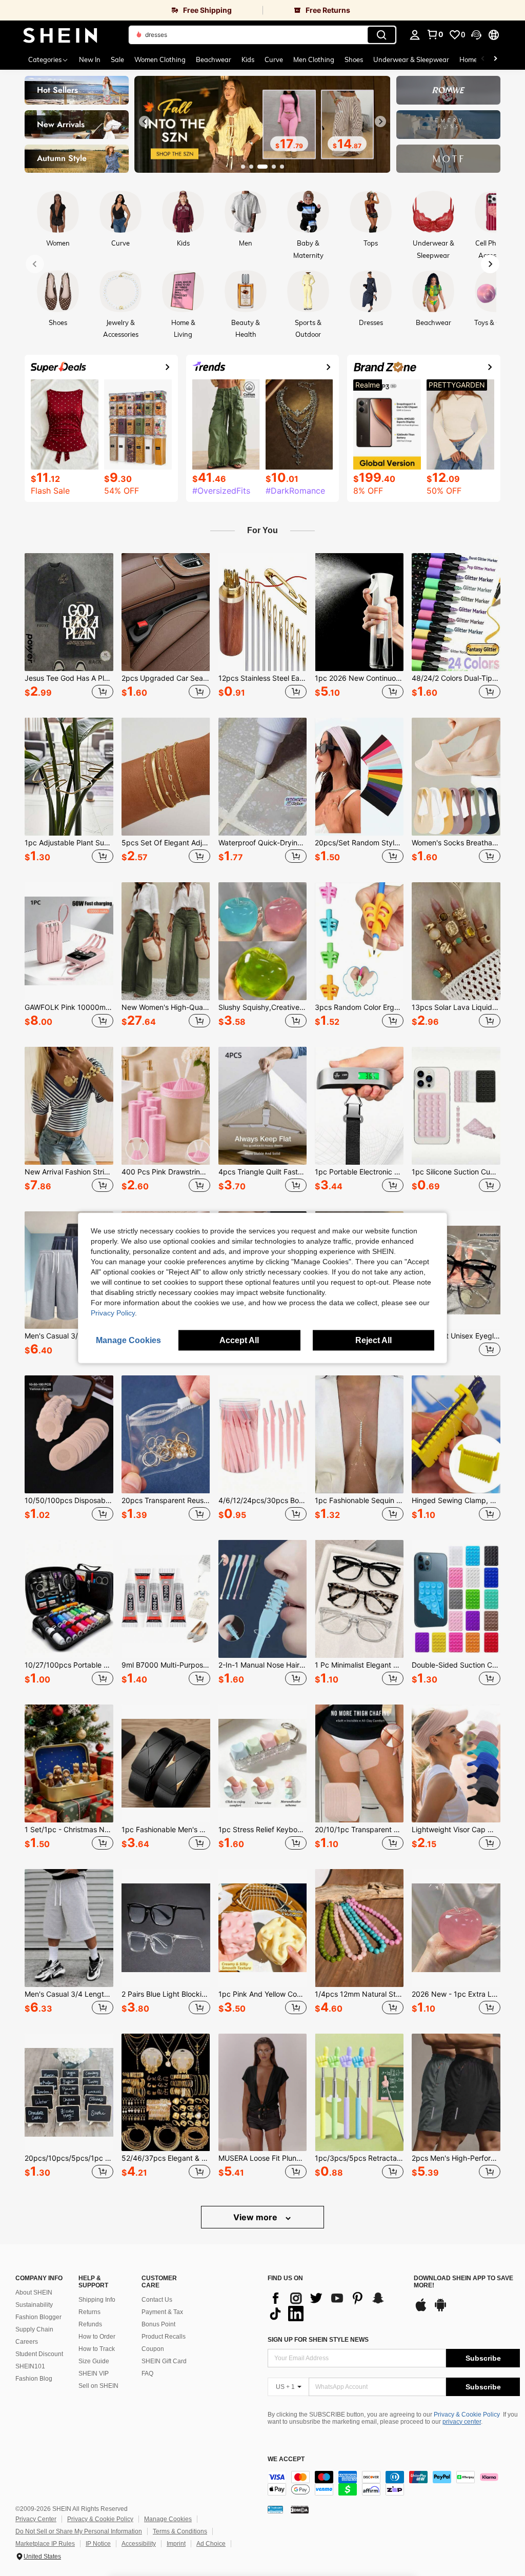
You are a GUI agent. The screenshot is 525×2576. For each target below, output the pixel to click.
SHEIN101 (30, 2366)
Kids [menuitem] (248, 59)
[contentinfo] (394, 2483)
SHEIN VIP (94, 2374)
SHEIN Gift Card (164, 2361)
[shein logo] (60, 35)
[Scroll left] (483, 59)
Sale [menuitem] (117, 59)
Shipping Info (97, 2300)
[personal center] (415, 35)
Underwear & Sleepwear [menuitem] (411, 59)
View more (256, 2217)
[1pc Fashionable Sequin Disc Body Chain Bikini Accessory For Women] (359, 1434)
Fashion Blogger (38, 2317)
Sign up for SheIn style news (318, 2340)
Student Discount (39, 2354)
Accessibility (139, 2544)
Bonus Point (158, 2324)
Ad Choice (211, 2544)
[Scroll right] (495, 59)
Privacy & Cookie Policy (467, 2415)
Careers (27, 2342)
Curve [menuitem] (274, 59)
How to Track (97, 2349)
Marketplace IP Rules (45, 2544)
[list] (336, 2306)
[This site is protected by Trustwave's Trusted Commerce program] (275, 2509)
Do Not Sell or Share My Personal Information (79, 2531)
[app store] (421, 2310)
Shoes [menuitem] (354, 59)
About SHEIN (34, 2293)
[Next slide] (380, 121)
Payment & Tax (162, 2312)
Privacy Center (36, 2519)
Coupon (153, 2349)
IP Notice (98, 2544)
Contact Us (157, 2300)
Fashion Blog (34, 2379)
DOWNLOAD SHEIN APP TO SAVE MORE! (463, 2282)
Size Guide (94, 2361)
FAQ (147, 2374)
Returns (89, 2312)
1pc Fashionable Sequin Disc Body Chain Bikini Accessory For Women (359, 1500)
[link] (131, 10)
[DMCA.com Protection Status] (300, 2509)
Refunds (90, 2324)
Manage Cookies (168, 2519)
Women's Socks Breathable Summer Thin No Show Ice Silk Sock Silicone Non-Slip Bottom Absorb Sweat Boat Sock (456, 843)
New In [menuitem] (90, 59)
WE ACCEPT (286, 2459)
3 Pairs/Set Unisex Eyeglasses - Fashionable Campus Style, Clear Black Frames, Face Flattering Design (456, 1336)
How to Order (97, 2337)
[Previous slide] (145, 121)
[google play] (440, 2310)
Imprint (176, 2544)
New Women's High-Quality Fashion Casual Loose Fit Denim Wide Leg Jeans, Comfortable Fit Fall (166, 1007)
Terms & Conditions (180, 2531)
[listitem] (69, 627)
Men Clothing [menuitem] (314, 59)
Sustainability (34, 2305)
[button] (476, 35)
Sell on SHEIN (98, 2386)
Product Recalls (164, 2337)
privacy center (462, 2422)
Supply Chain (34, 2329)
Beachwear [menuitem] (214, 59)
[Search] (381, 35)
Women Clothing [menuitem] (160, 59)
